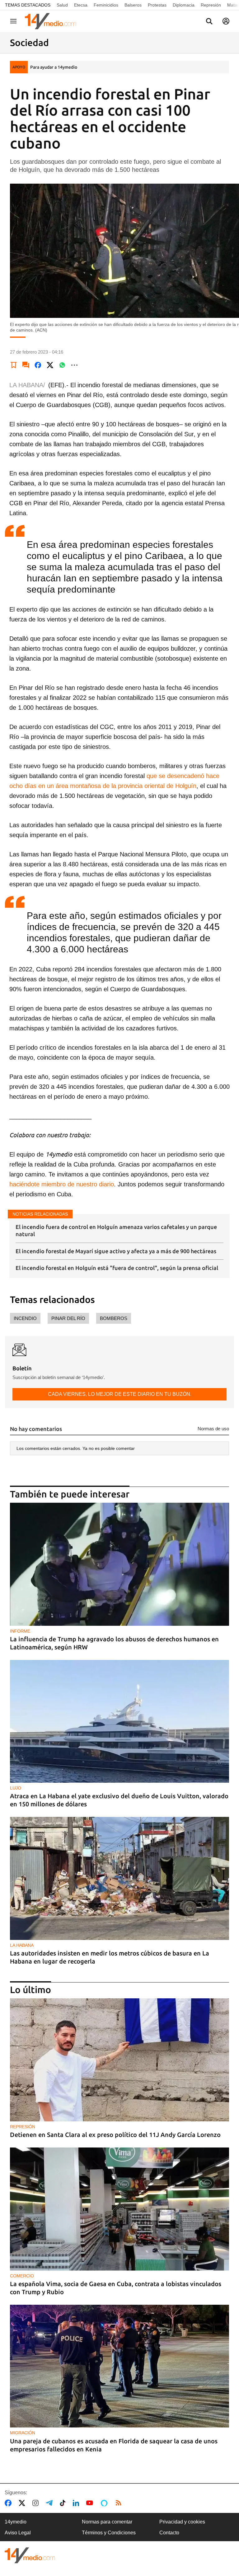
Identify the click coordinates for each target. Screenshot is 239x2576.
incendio (25, 1318)
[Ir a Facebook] (9, 2503)
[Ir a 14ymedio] (53, 21)
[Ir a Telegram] (50, 2503)
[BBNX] (30, 2555)
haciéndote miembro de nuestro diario (62, 1184)
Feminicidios (106, 5)
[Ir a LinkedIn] (77, 2503)
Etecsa (81, 5)
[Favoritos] (14, 365)
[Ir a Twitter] (23, 2503)
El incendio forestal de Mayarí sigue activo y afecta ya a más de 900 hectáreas (116, 1251)
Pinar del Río (68, 1318)
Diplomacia (184, 5)
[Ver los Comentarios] (26, 365)
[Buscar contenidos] (209, 22)
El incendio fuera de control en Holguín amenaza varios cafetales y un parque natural (116, 1230)
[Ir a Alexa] (105, 2503)
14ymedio (16, 2522)
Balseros (133, 5)
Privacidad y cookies (182, 2522)
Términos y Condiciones (109, 2533)
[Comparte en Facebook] (38, 365)
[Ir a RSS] (120, 2503)
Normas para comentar (107, 2522)
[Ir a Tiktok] (64, 2503)
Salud (62, 5)
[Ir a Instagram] (37, 2503)
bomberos (114, 1318)
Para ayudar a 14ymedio (54, 67)
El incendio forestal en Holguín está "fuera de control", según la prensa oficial (117, 1268)
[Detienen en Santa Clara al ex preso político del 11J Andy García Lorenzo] (119, 2060)
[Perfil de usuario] (226, 21)
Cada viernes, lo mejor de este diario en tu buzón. (120, 1394)
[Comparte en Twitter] (50, 365)
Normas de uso (213, 1429)
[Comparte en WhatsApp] (62, 365)
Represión (211, 5)
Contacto (169, 2533)
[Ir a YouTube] (91, 2503)
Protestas (157, 5)
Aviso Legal (18, 2533)
